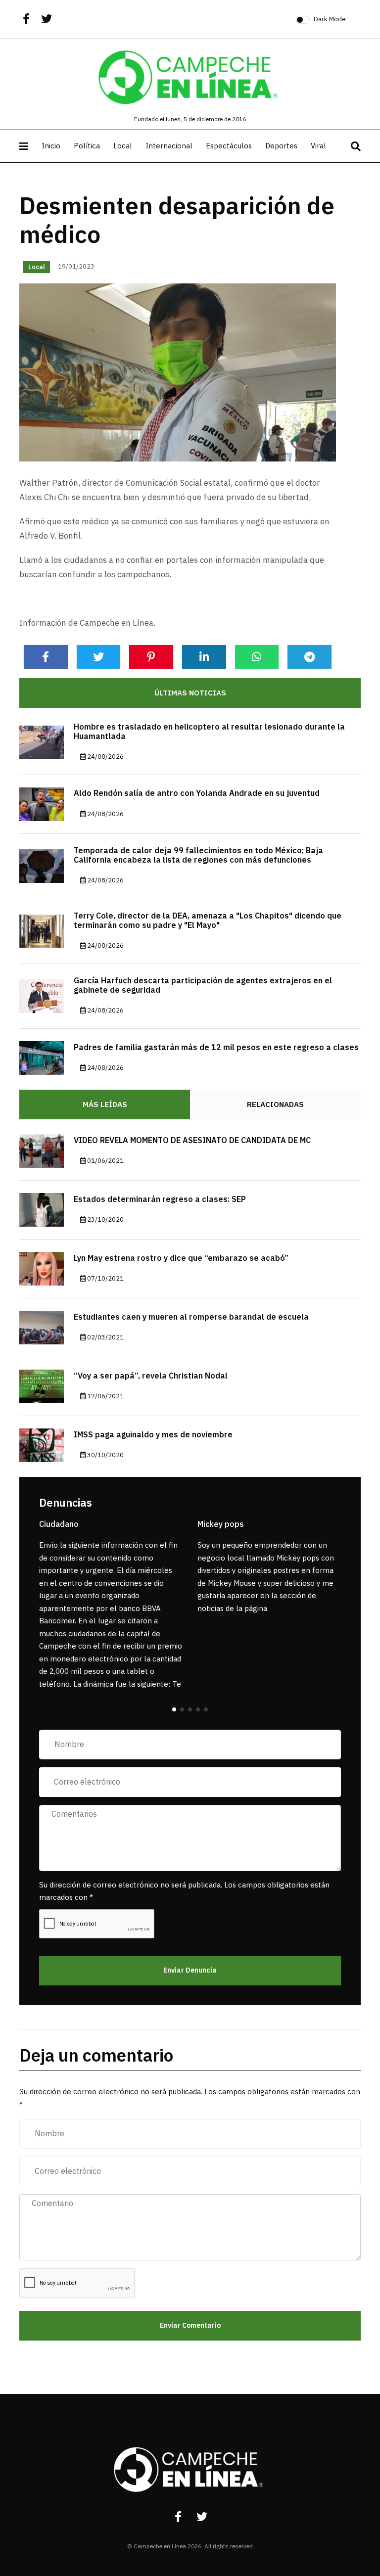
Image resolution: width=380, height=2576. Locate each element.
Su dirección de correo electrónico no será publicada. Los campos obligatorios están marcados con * (184, 1891)
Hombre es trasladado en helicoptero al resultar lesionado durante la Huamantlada (209, 732)
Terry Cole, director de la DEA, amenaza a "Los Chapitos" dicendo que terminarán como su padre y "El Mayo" (208, 921)
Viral (318, 146)
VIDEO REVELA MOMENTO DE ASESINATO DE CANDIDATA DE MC (192, 1141)
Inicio (51, 146)
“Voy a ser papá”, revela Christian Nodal (151, 1376)
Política (87, 146)
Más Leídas (105, 1104)
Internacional (169, 146)
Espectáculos (229, 146)
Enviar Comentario (190, 2325)
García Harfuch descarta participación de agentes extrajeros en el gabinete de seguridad (203, 986)
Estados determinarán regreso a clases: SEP (160, 1199)
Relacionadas (275, 1104)
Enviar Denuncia (190, 1970)
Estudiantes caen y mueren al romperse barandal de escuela (191, 1317)
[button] (174, 1709)
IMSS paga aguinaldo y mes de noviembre (153, 1435)
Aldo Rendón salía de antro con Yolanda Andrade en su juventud (197, 793)
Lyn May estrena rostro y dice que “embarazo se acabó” (181, 1258)
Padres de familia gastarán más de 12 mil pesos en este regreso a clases (216, 1048)
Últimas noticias (190, 693)
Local (123, 146)
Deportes (281, 146)
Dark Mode (330, 19)
